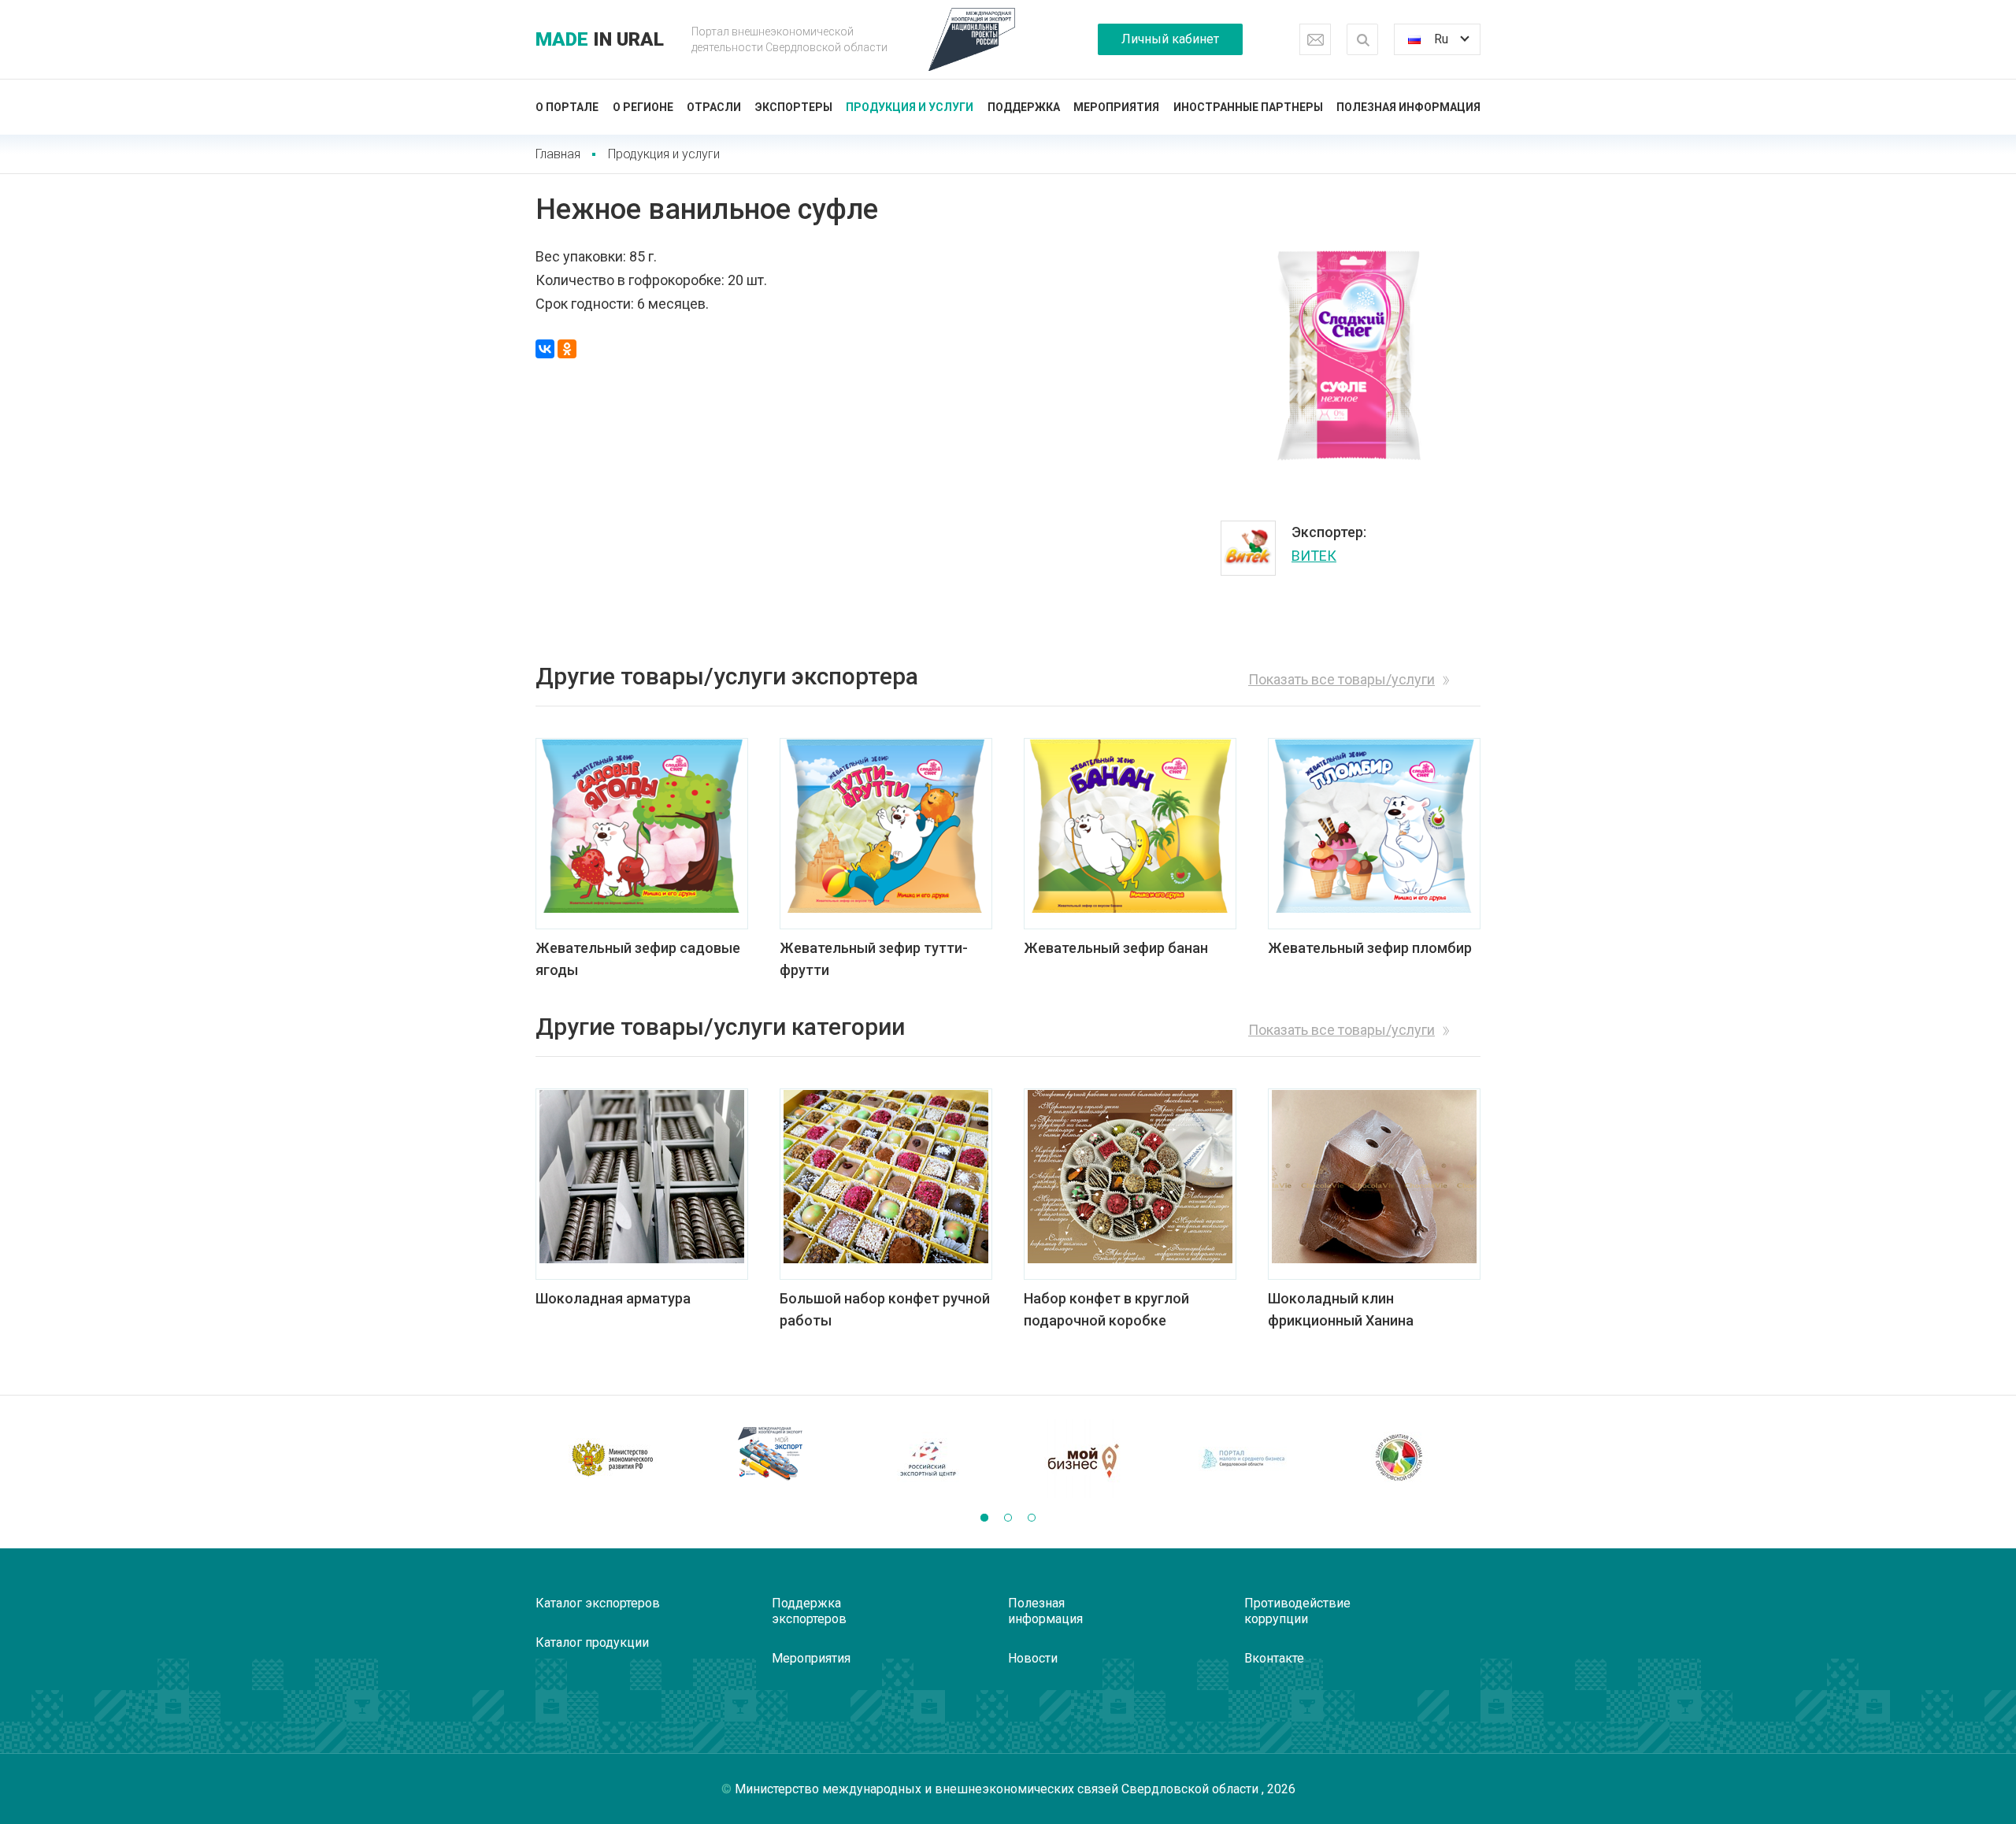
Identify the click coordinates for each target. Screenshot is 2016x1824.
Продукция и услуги (910, 107)
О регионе (643, 107)
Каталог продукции (592, 1642)
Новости (1033, 1658)
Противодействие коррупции (1297, 1611)
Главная (558, 154)
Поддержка (1024, 107)
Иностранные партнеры (1248, 107)
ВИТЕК (1314, 556)
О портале (567, 107)
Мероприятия (1116, 107)
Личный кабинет (1170, 39)
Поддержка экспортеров (809, 1611)
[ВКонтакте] (545, 349)
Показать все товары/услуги (1342, 679)
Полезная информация (1408, 107)
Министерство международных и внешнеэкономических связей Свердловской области (998, 1789)
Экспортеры (794, 107)
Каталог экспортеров (598, 1603)
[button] (984, 1518)
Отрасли (714, 107)
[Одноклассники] (567, 349)
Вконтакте (1274, 1658)
